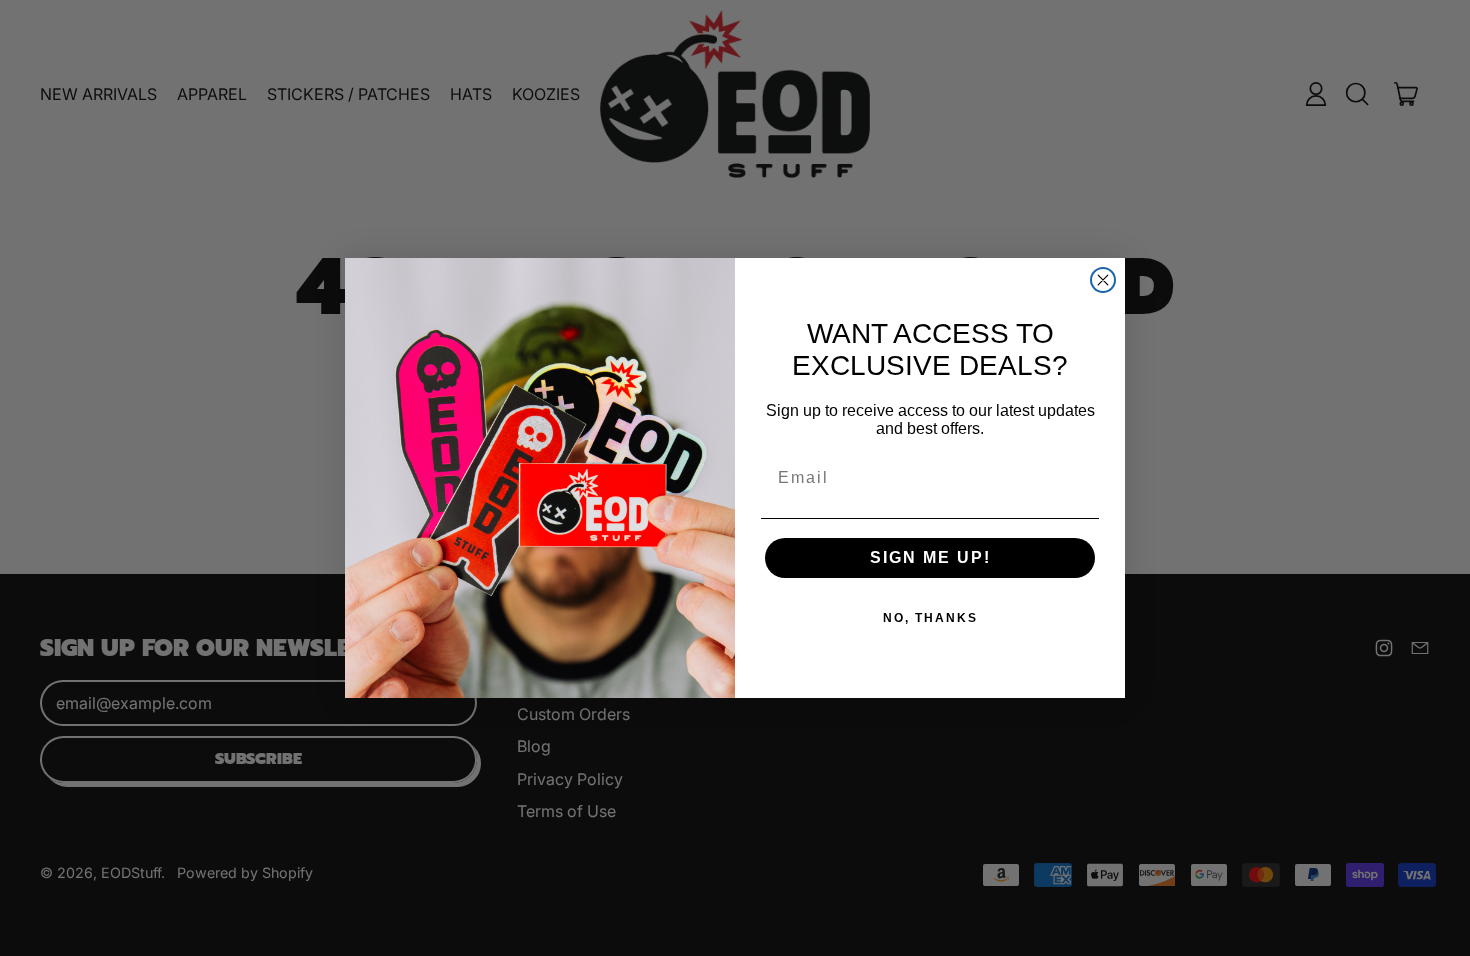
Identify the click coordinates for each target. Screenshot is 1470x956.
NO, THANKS (930, 618)
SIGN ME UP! (930, 557)
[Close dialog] (1103, 280)
